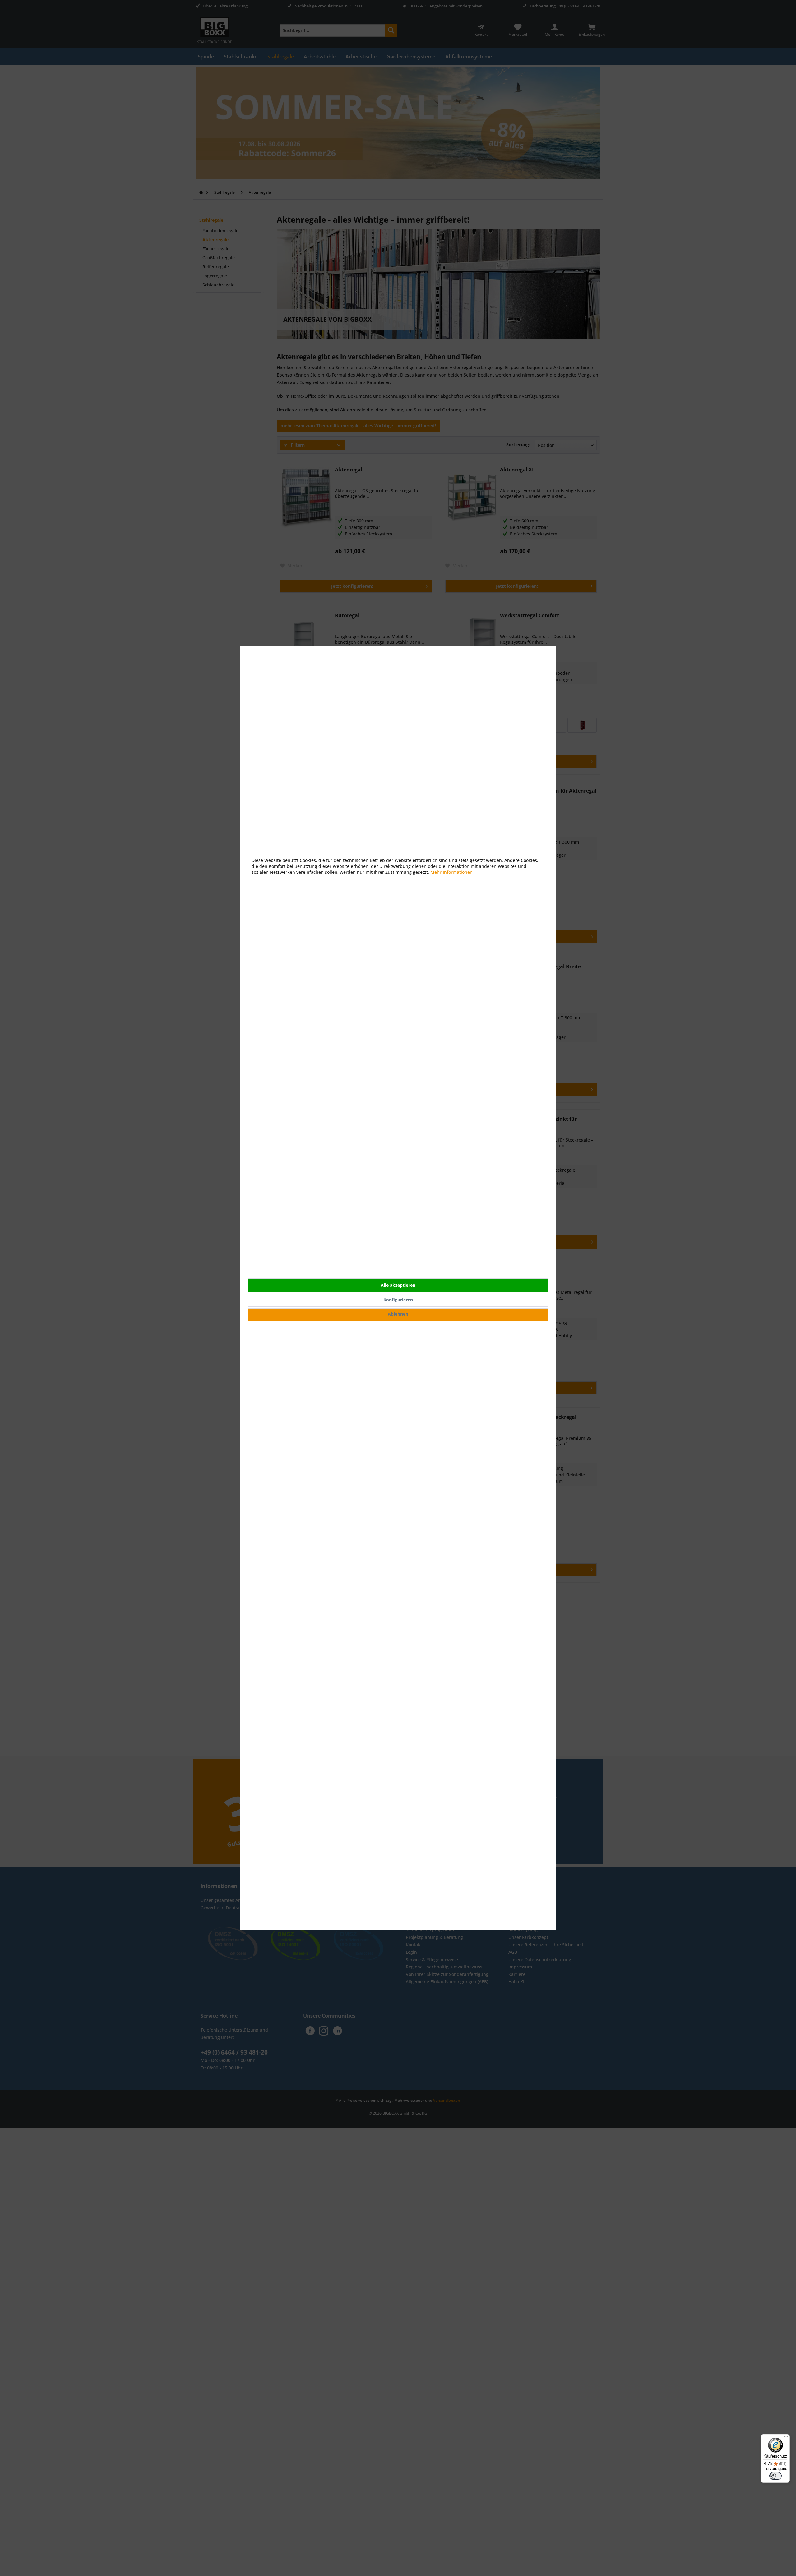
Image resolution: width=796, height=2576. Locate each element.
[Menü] (786, 2438)
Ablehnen (398, 1314)
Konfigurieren (398, 1300)
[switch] (775, 2476)
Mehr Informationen (451, 872)
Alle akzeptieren (398, 1285)
